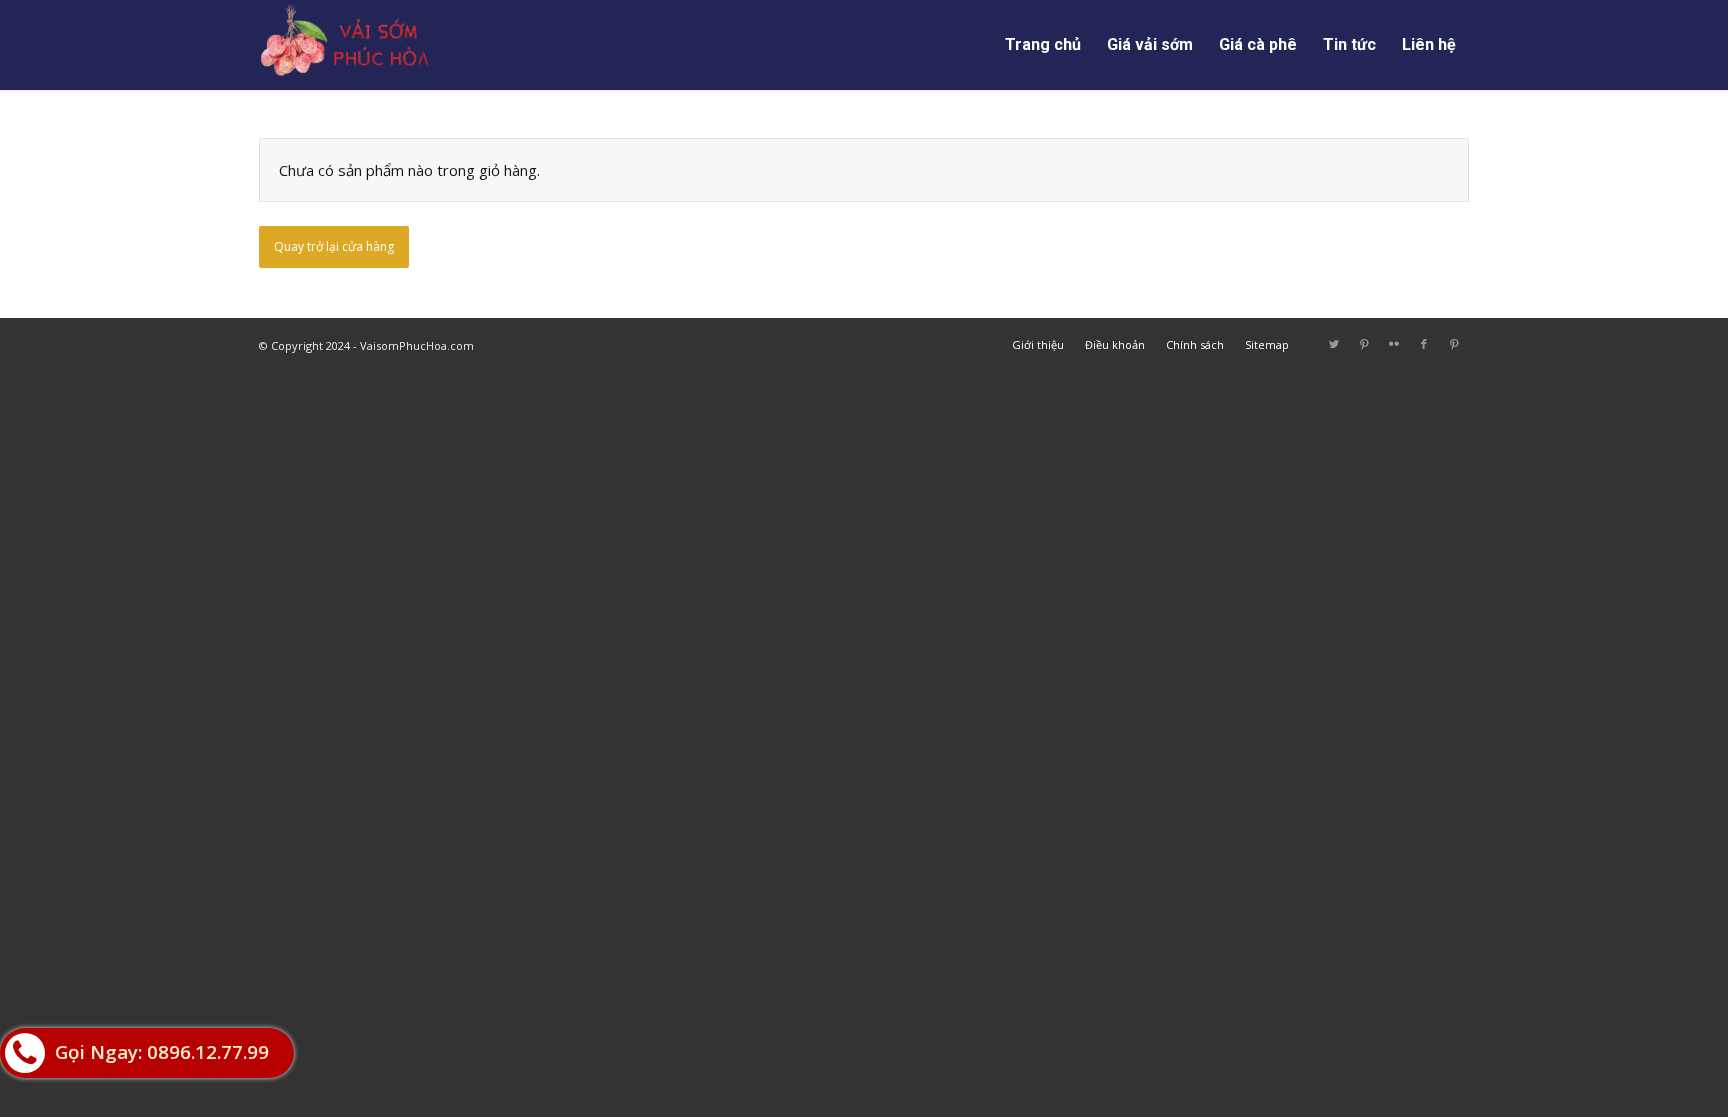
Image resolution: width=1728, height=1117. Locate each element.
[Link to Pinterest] (1364, 344)
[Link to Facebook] (1424, 344)
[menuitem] (1043, 45)
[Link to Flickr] (1394, 344)
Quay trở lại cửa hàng (334, 246)
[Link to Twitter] (1334, 344)
